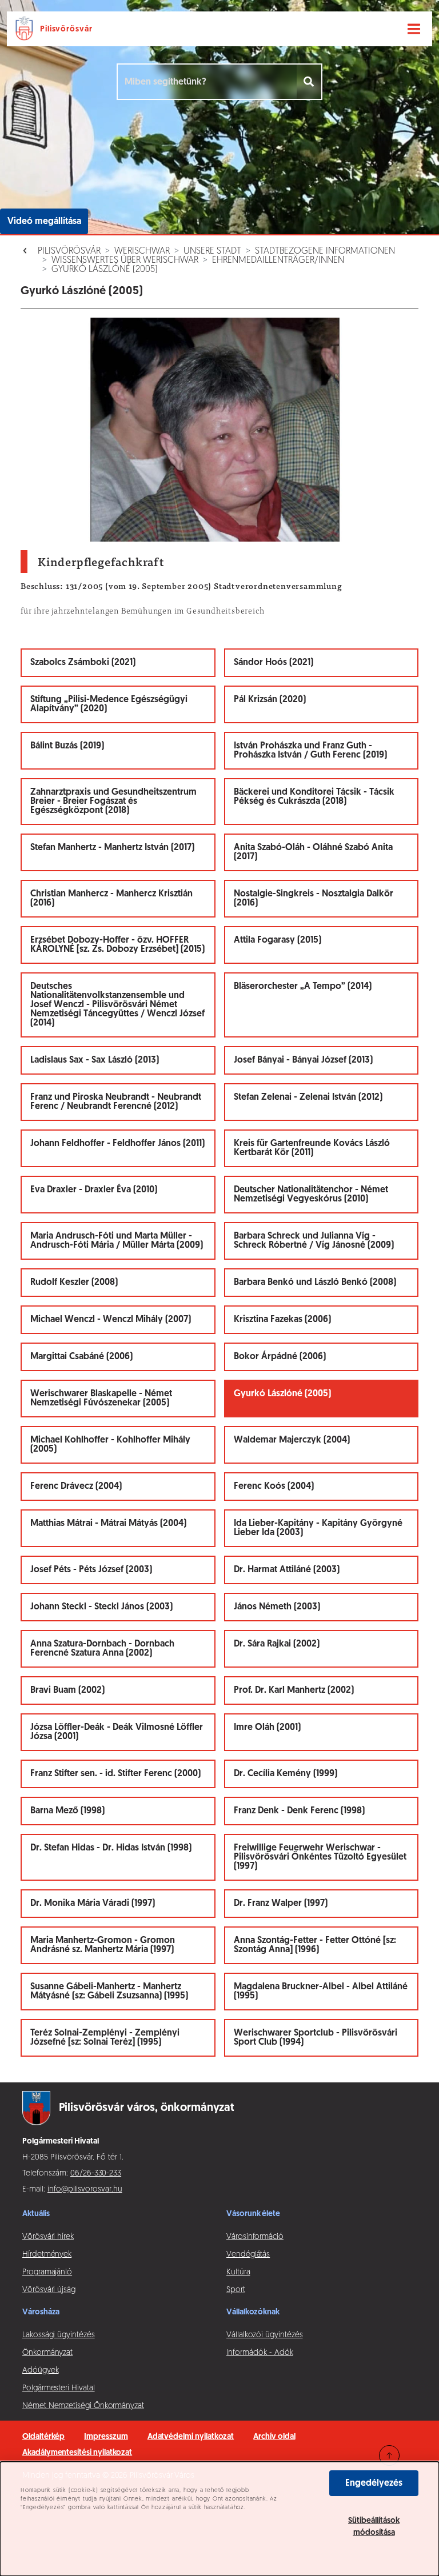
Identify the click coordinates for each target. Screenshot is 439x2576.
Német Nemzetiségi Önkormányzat (83, 2406)
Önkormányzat (47, 2353)
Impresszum (106, 2437)
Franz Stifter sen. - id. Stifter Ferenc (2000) (115, 1774)
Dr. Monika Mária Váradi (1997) (93, 1904)
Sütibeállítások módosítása (374, 2527)
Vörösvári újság (49, 2290)
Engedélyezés (374, 2483)
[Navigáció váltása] (414, 29)
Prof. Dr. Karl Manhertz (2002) (294, 1690)
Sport (236, 2290)
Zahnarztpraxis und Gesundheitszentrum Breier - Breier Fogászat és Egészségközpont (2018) (113, 802)
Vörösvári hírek (48, 2237)
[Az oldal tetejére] (389, 2455)
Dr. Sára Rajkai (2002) (277, 1644)
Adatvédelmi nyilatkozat (191, 2437)
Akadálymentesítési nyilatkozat (77, 2453)
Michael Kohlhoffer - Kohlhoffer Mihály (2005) (110, 1445)
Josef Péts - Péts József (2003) (91, 1570)
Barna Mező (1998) (67, 1811)
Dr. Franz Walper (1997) (281, 1904)
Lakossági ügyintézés (59, 2335)
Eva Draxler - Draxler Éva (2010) (94, 1190)
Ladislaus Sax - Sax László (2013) (95, 1060)
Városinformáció (255, 2237)
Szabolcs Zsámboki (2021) (83, 663)
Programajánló (47, 2272)
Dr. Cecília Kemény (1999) (286, 1774)
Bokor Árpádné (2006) (280, 1357)
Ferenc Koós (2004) (274, 1487)
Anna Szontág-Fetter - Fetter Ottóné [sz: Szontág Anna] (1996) (315, 1945)
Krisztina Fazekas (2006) (282, 1320)
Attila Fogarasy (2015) (278, 940)
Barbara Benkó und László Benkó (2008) (315, 1283)
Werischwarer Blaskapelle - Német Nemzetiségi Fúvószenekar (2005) (101, 1399)
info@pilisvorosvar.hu (85, 2190)
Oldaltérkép (43, 2437)
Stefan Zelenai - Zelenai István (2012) (308, 1097)
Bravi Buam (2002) (67, 1690)
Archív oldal (274, 2437)
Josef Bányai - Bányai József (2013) (303, 1060)
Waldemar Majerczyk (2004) (292, 1440)
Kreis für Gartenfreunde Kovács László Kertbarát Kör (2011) (312, 1148)
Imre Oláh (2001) (267, 1728)
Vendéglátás (248, 2255)
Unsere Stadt (212, 251)
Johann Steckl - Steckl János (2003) (101, 1607)
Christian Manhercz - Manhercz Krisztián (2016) (111, 899)
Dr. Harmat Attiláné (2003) (287, 1570)
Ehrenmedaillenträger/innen (278, 261)
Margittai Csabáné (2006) (81, 1357)
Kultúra (238, 2272)
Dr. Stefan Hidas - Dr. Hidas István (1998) (111, 1848)
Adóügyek (40, 2371)
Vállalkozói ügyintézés (264, 2335)
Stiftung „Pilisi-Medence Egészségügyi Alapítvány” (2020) (109, 704)
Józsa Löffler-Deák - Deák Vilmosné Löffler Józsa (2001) (117, 1732)
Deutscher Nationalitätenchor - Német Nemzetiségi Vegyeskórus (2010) (311, 1195)
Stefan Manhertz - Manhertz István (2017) (112, 848)
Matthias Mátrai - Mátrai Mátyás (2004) (108, 1524)
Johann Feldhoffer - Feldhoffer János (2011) (117, 1144)
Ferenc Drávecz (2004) (76, 1487)
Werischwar (142, 251)
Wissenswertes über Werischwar (125, 261)
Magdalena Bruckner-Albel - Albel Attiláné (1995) (321, 1992)
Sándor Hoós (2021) (274, 663)
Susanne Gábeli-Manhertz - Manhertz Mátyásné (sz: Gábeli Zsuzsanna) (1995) (109, 1992)
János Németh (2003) (277, 1607)
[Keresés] (310, 82)
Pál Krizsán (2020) (270, 700)
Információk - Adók (260, 2353)
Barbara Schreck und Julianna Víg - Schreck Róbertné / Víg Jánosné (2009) (314, 1241)
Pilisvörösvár (69, 251)
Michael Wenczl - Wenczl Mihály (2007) (111, 1320)
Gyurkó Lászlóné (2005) (105, 270)
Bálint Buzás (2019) (67, 746)
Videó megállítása (44, 222)
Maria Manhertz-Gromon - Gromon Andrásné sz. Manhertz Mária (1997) (103, 1945)
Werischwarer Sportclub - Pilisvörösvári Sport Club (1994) (316, 2038)
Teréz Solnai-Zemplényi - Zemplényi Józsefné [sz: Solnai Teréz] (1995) (105, 2038)
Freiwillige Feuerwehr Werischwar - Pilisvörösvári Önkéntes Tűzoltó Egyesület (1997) (320, 1857)
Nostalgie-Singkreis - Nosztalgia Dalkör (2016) (314, 899)
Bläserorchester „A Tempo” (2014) (303, 987)
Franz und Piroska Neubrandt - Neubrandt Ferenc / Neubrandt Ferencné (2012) (116, 1102)
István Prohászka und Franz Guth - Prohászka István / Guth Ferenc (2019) (310, 751)
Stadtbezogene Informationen (325, 251)
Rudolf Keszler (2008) (74, 1283)
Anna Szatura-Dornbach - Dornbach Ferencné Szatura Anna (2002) (102, 1649)
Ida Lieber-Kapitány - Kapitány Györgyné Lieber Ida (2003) (318, 1528)
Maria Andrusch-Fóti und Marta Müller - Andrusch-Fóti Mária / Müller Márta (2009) (117, 1241)
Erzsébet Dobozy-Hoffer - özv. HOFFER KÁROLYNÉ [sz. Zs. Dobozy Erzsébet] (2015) (117, 945)
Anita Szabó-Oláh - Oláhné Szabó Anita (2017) (313, 852)
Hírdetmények (47, 2255)
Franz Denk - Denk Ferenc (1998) (299, 1811)
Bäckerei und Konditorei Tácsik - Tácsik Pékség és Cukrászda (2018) (314, 797)
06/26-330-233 (96, 2174)
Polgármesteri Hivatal (59, 2388)
